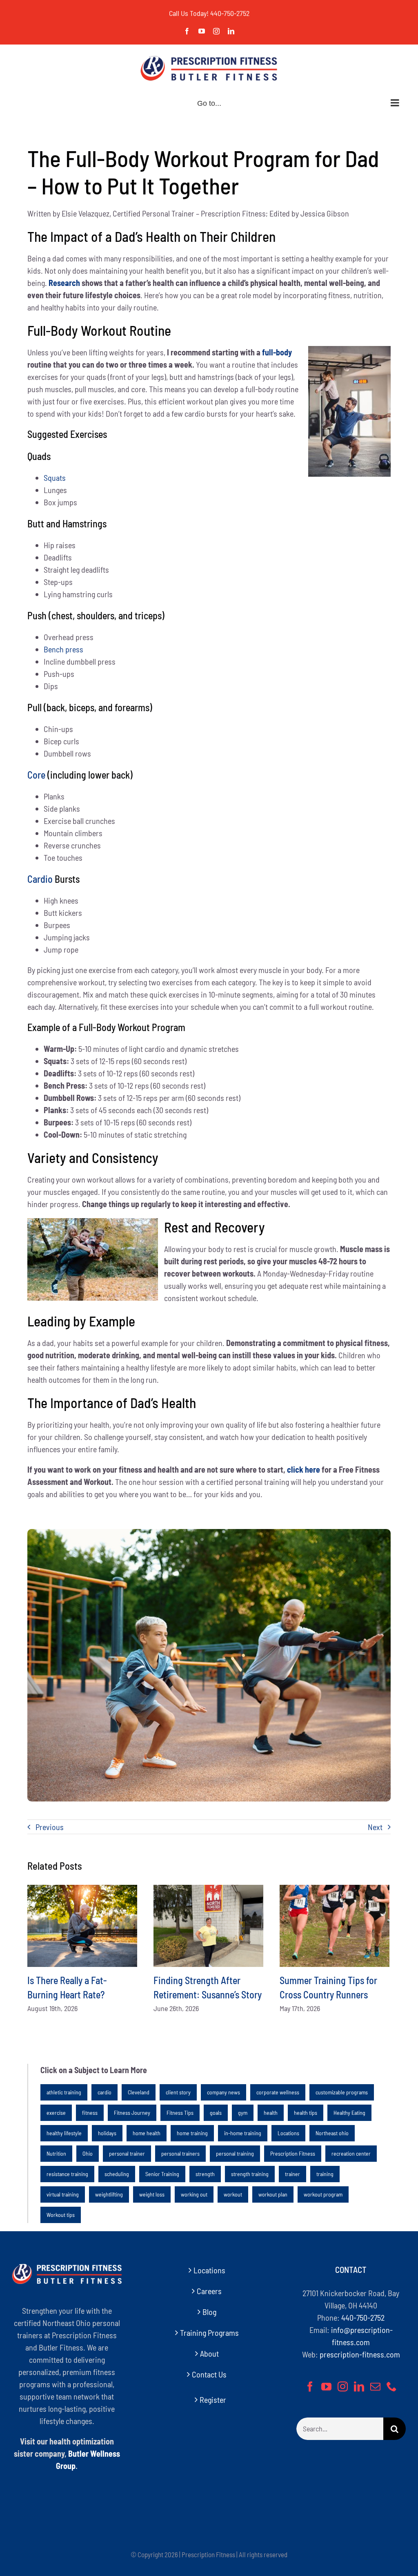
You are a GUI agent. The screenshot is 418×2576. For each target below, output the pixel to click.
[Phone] (392, 2386)
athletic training (64, 2092)
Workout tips (61, 2215)
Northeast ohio (332, 2133)
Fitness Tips (180, 2113)
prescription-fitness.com (360, 2354)
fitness (90, 2113)
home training (192, 2133)
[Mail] (375, 2386)
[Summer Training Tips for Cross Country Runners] (335, 1926)
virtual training (63, 2194)
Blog (209, 2312)
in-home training (243, 2133)
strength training (250, 2174)
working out (194, 2194)
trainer (292, 2174)
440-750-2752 (230, 13)
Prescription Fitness (293, 2153)
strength (205, 2174)
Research (64, 283)
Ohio (88, 2153)
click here (303, 1469)
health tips (306, 2113)
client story (178, 2092)
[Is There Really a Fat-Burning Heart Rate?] (82, 1926)
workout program (323, 2194)
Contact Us (209, 2374)
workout (233, 2194)
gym (243, 2113)
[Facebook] (310, 2386)
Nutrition (56, 2153)
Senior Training (162, 2174)
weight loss (152, 2194)
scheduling (117, 2174)
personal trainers (180, 2153)
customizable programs (342, 2092)
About (209, 2353)
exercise (56, 2113)
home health (147, 2133)
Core (36, 775)
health (271, 2113)
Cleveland (139, 2092)
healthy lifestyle (64, 2133)
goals (216, 2113)
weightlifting (109, 2194)
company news (223, 2092)
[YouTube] (326, 2386)
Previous (50, 1827)
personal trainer (127, 2153)
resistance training (67, 2174)
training (325, 2174)
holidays (107, 2133)
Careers (209, 2291)
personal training (235, 2153)
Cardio (40, 879)
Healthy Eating (349, 2113)
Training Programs (209, 2333)
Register (213, 2400)
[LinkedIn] (359, 2386)
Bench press (63, 649)
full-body (277, 352)
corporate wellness (278, 2092)
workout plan (273, 2194)
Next (375, 1827)
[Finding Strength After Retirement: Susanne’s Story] (208, 1926)
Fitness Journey (132, 2113)
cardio (104, 2092)
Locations (288, 2133)
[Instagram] (343, 2386)
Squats (55, 478)
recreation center (351, 2153)
